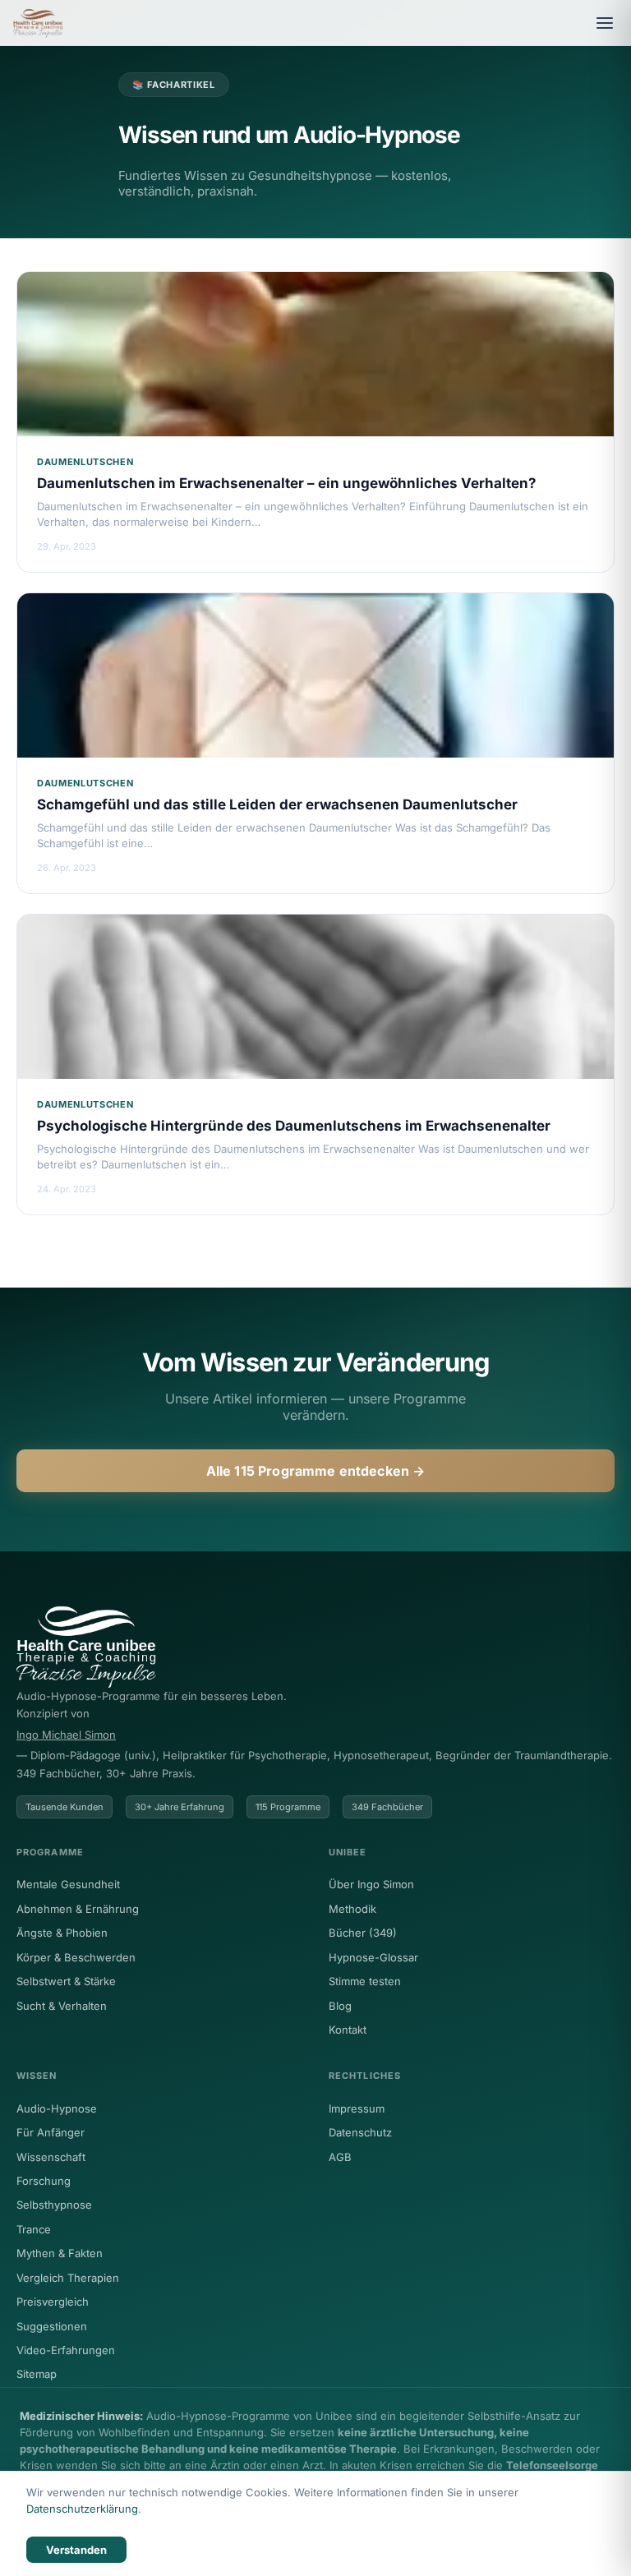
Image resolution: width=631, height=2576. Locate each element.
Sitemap (37, 2374)
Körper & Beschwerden (76, 1957)
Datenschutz (360, 2132)
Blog (340, 2006)
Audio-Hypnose (57, 2108)
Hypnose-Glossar (373, 1957)
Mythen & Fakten (60, 2253)
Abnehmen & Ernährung (78, 1909)
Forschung (44, 2181)
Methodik (352, 1909)
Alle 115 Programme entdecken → (316, 1471)
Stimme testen (365, 1981)
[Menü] (605, 23)
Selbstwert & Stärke (66, 1981)
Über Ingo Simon (371, 1884)
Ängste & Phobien (62, 1933)
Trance (34, 2229)
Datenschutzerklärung (82, 2509)
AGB (340, 2157)
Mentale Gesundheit (68, 1884)
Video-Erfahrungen (66, 2350)
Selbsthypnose (54, 2205)
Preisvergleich (53, 2302)
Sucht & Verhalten (62, 2006)
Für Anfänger (51, 2132)
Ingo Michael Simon (66, 1735)
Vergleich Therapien (68, 2278)
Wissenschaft (51, 2157)
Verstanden (76, 2550)
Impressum (357, 2108)
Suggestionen (52, 2326)
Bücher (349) (363, 1933)
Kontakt (348, 2030)
